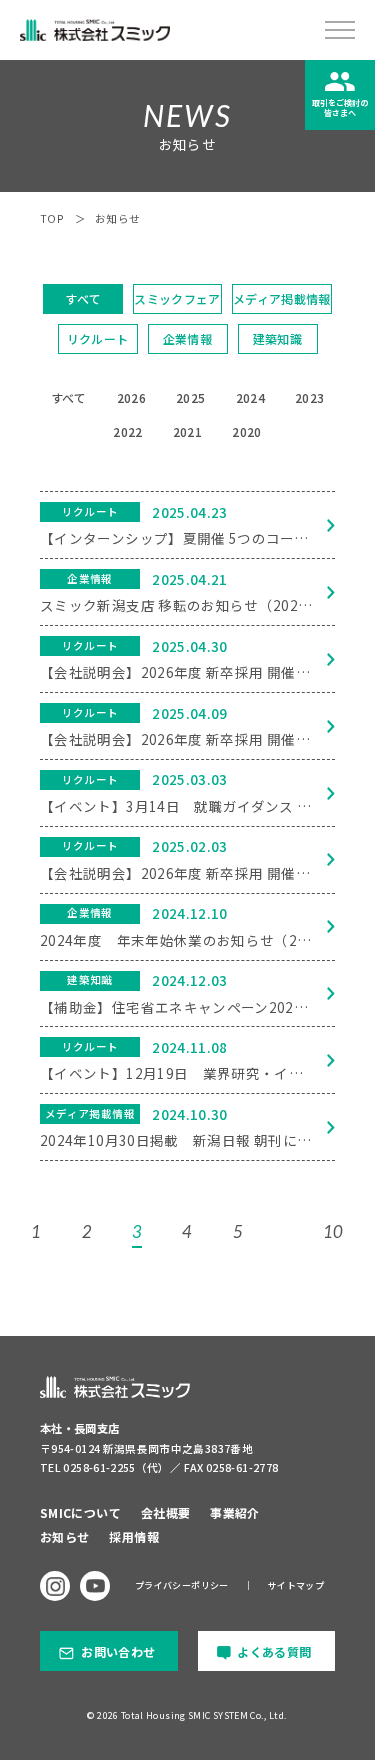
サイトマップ (296, 1585)
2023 (309, 397)
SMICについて (80, 1512)
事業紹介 (234, 1512)
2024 (250, 397)
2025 (190, 397)
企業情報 (187, 338)
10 (333, 1232)
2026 (131, 397)
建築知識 (277, 338)
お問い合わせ (118, 1651)
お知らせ (64, 1536)
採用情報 (133, 1536)
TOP (52, 218)
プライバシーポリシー (182, 1585)
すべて (83, 298)
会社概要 (165, 1512)
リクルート (98, 338)
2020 (246, 431)
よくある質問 (274, 1651)
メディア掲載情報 (282, 298)
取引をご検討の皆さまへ (340, 107)
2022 (127, 431)
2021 (187, 431)
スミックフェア (177, 298)
